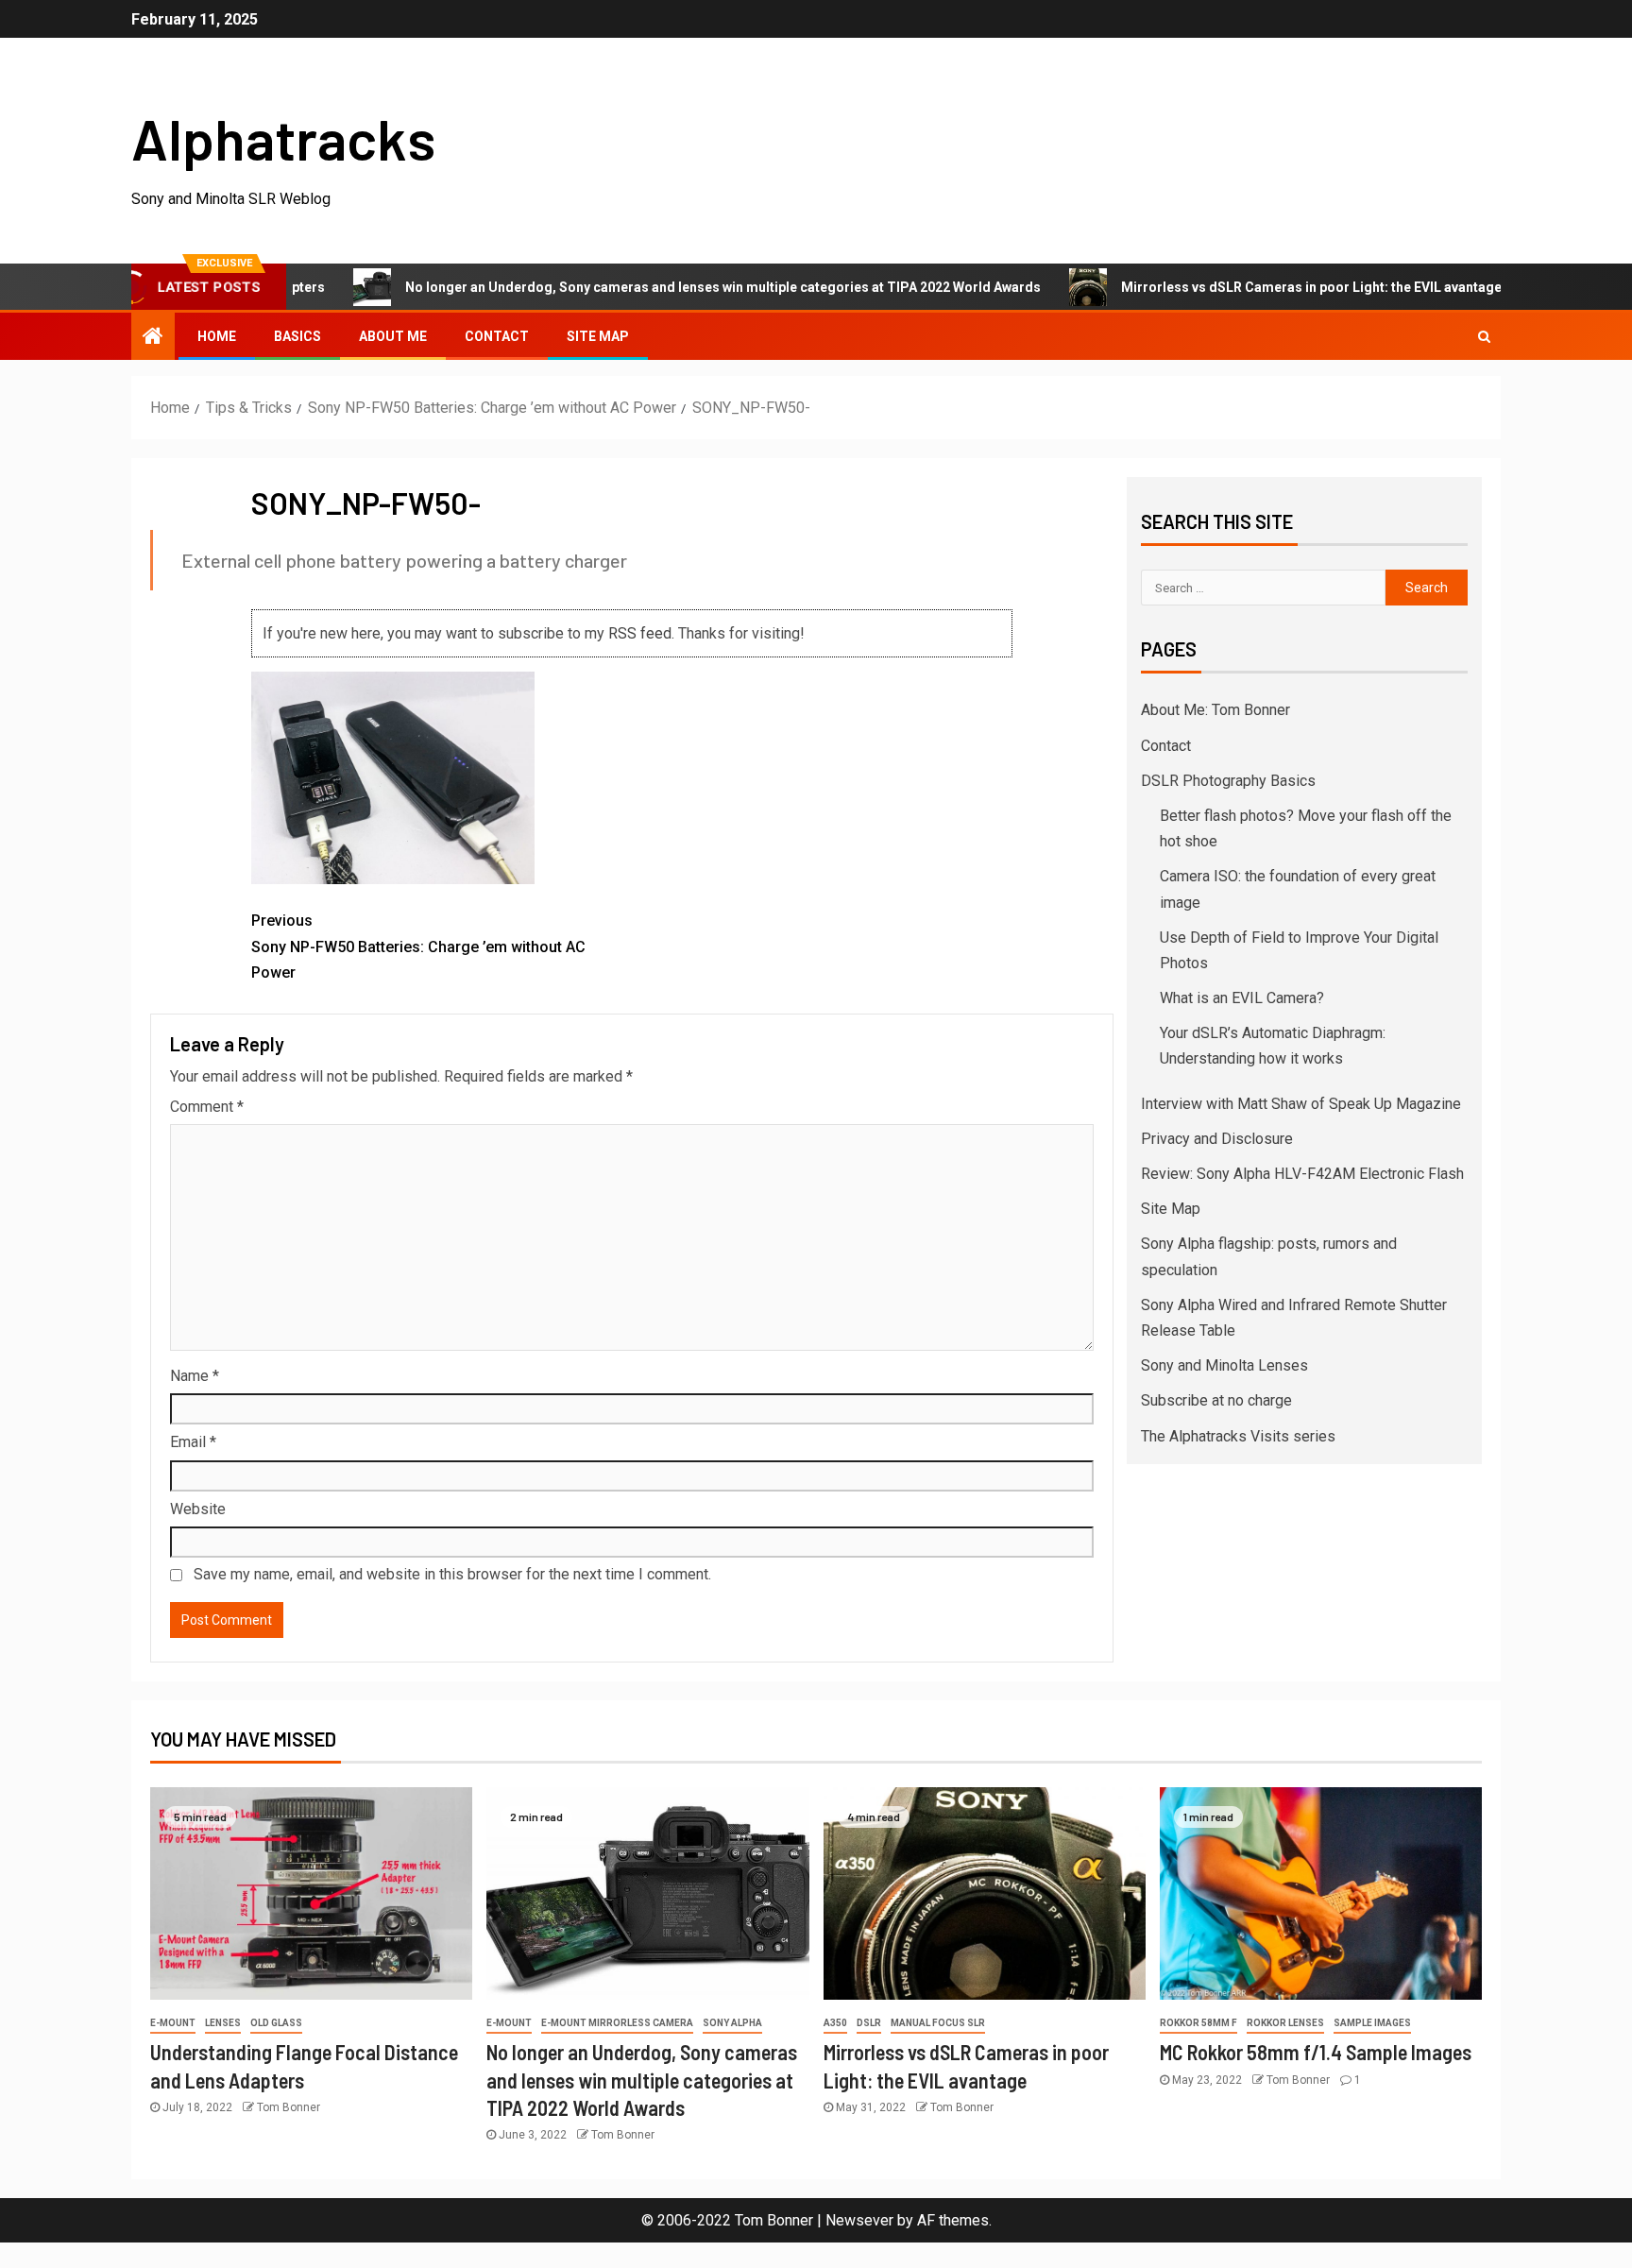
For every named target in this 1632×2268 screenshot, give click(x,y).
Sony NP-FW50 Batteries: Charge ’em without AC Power (418, 946)
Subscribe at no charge (1216, 1400)
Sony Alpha (732, 2023)
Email (193, 1442)
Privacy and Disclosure (1217, 1139)
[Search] (1484, 336)
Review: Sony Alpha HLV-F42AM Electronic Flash (1302, 1174)
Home (217, 336)
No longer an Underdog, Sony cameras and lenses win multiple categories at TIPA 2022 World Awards (668, 287)
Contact (497, 336)
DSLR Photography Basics (1228, 781)
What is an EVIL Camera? (1242, 998)
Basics (297, 336)
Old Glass (276, 2023)
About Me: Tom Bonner (1215, 710)
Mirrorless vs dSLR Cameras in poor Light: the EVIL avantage (1257, 287)
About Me (393, 336)
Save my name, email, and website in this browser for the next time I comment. (452, 1574)
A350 (835, 2023)
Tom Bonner (289, 2107)
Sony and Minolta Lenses (1224, 1365)
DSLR (869, 2023)
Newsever (859, 2220)
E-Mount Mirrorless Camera (617, 2023)
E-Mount (173, 2023)
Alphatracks (283, 138)
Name (195, 1376)
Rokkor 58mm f (1198, 2023)
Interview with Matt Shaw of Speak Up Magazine (1301, 1104)
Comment (207, 1107)
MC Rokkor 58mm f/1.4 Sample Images (1316, 2052)
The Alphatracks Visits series (1238, 1436)
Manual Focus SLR (938, 2023)
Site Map (598, 336)
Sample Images (1372, 2023)
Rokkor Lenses (1285, 2023)
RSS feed (640, 633)
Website (198, 1509)
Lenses (223, 2023)
